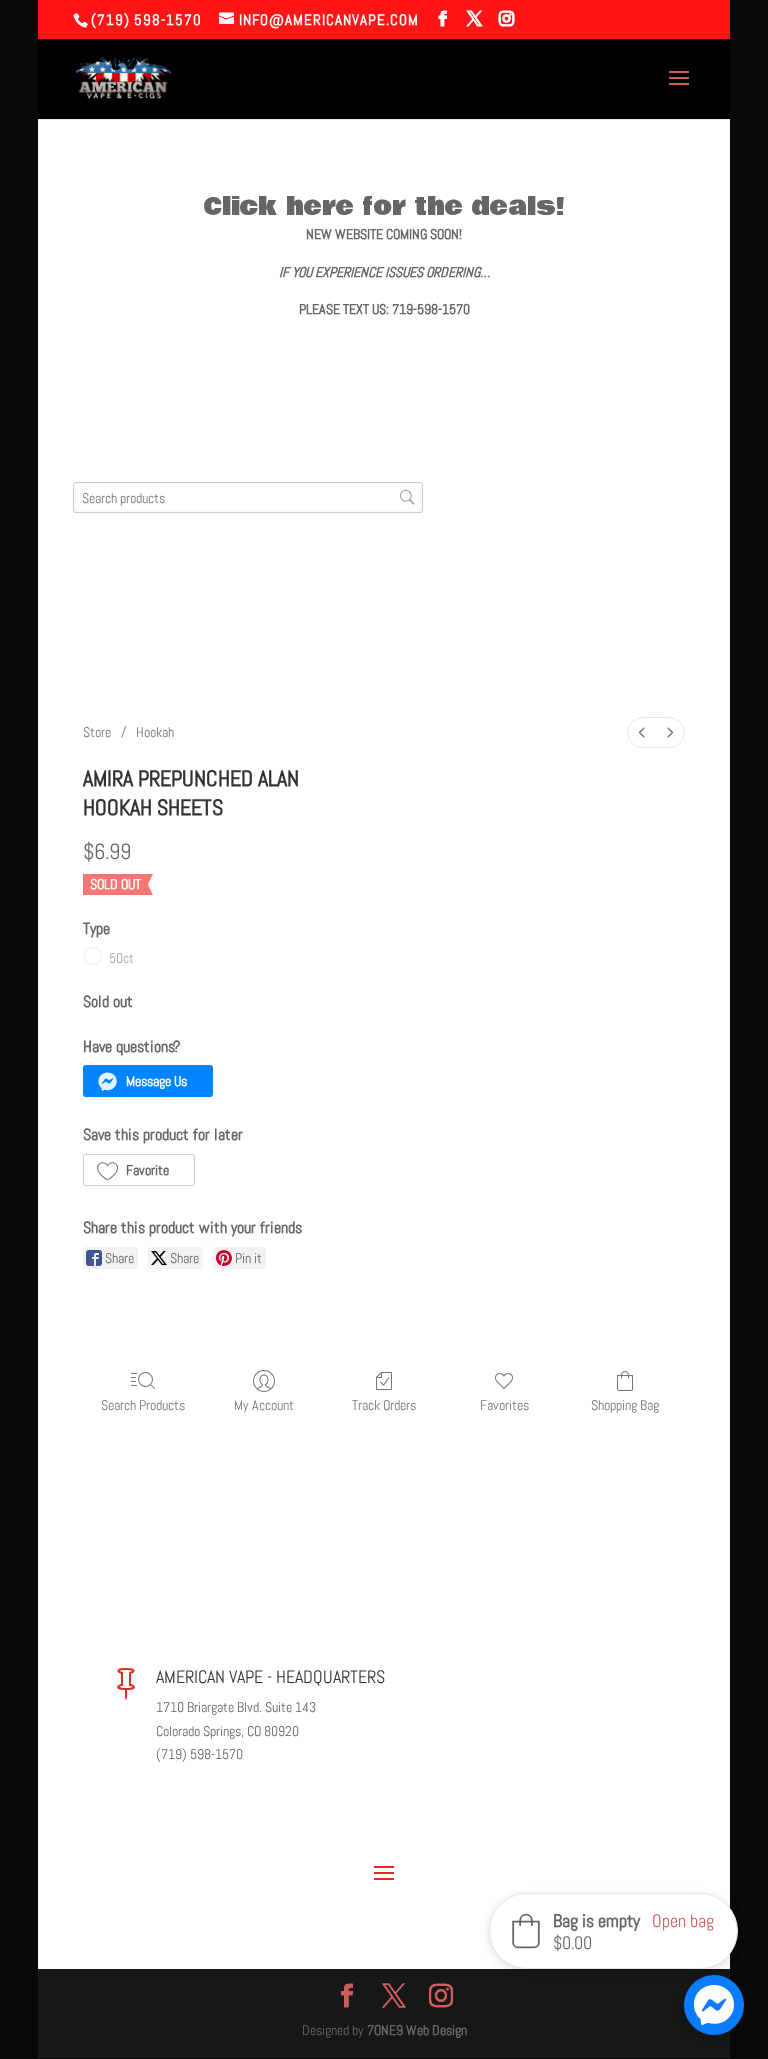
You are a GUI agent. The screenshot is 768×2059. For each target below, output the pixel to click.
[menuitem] (642, 732)
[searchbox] (248, 497)
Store (97, 732)
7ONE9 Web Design (417, 2030)
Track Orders (384, 1405)
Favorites (504, 1405)
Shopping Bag (625, 1405)
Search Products (143, 1405)
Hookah (155, 732)
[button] (148, 1081)
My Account (264, 1405)
